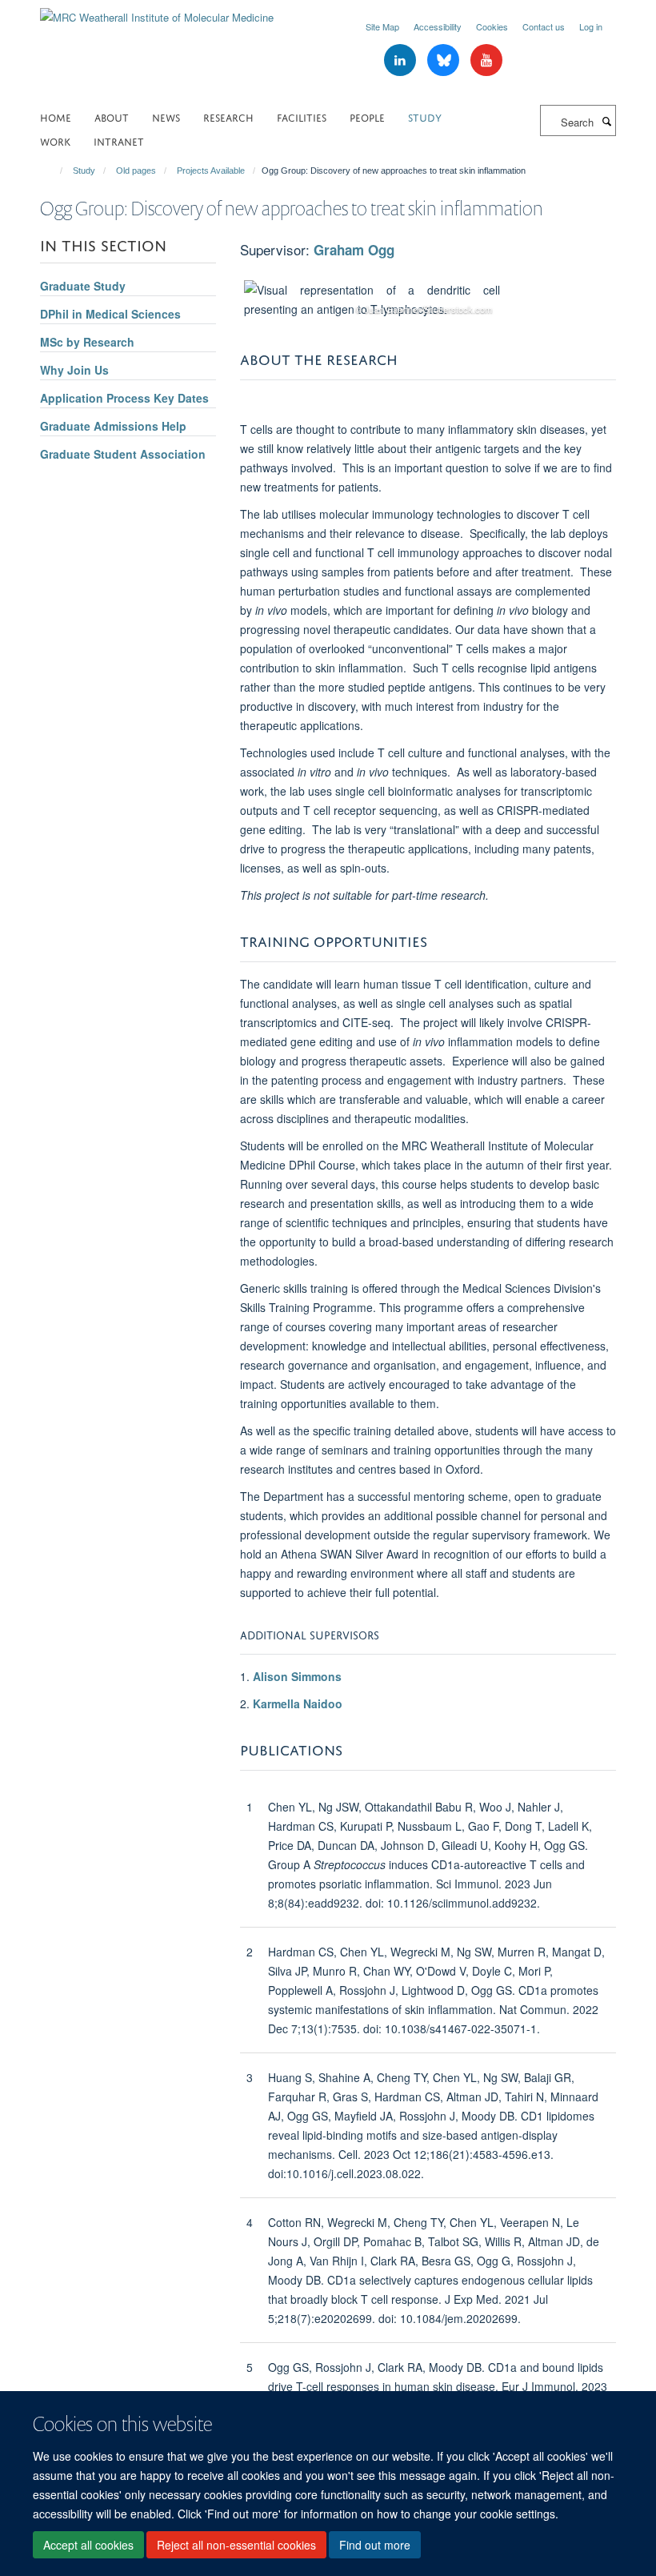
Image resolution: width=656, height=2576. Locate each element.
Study (425, 116)
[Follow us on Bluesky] (445, 60)
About (112, 116)
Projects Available (211, 171)
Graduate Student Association (123, 454)
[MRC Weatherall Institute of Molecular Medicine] (157, 12)
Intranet (119, 140)
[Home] (54, 171)
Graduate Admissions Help (113, 426)
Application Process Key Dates (124, 398)
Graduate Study (83, 286)
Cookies (492, 26)
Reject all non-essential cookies (236, 2545)
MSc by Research (87, 342)
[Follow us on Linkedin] (402, 60)
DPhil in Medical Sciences (110, 314)
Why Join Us (74, 370)
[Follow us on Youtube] (486, 60)
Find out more (375, 2545)
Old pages (136, 171)
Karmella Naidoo (298, 1703)
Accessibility (438, 26)
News (166, 116)
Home (56, 116)
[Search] (606, 121)
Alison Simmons (297, 1676)
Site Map (382, 26)
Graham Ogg (354, 250)
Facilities (302, 116)
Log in (591, 26)
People (367, 116)
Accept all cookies (88, 2545)
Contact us (544, 26)
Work (55, 140)
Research (228, 116)
